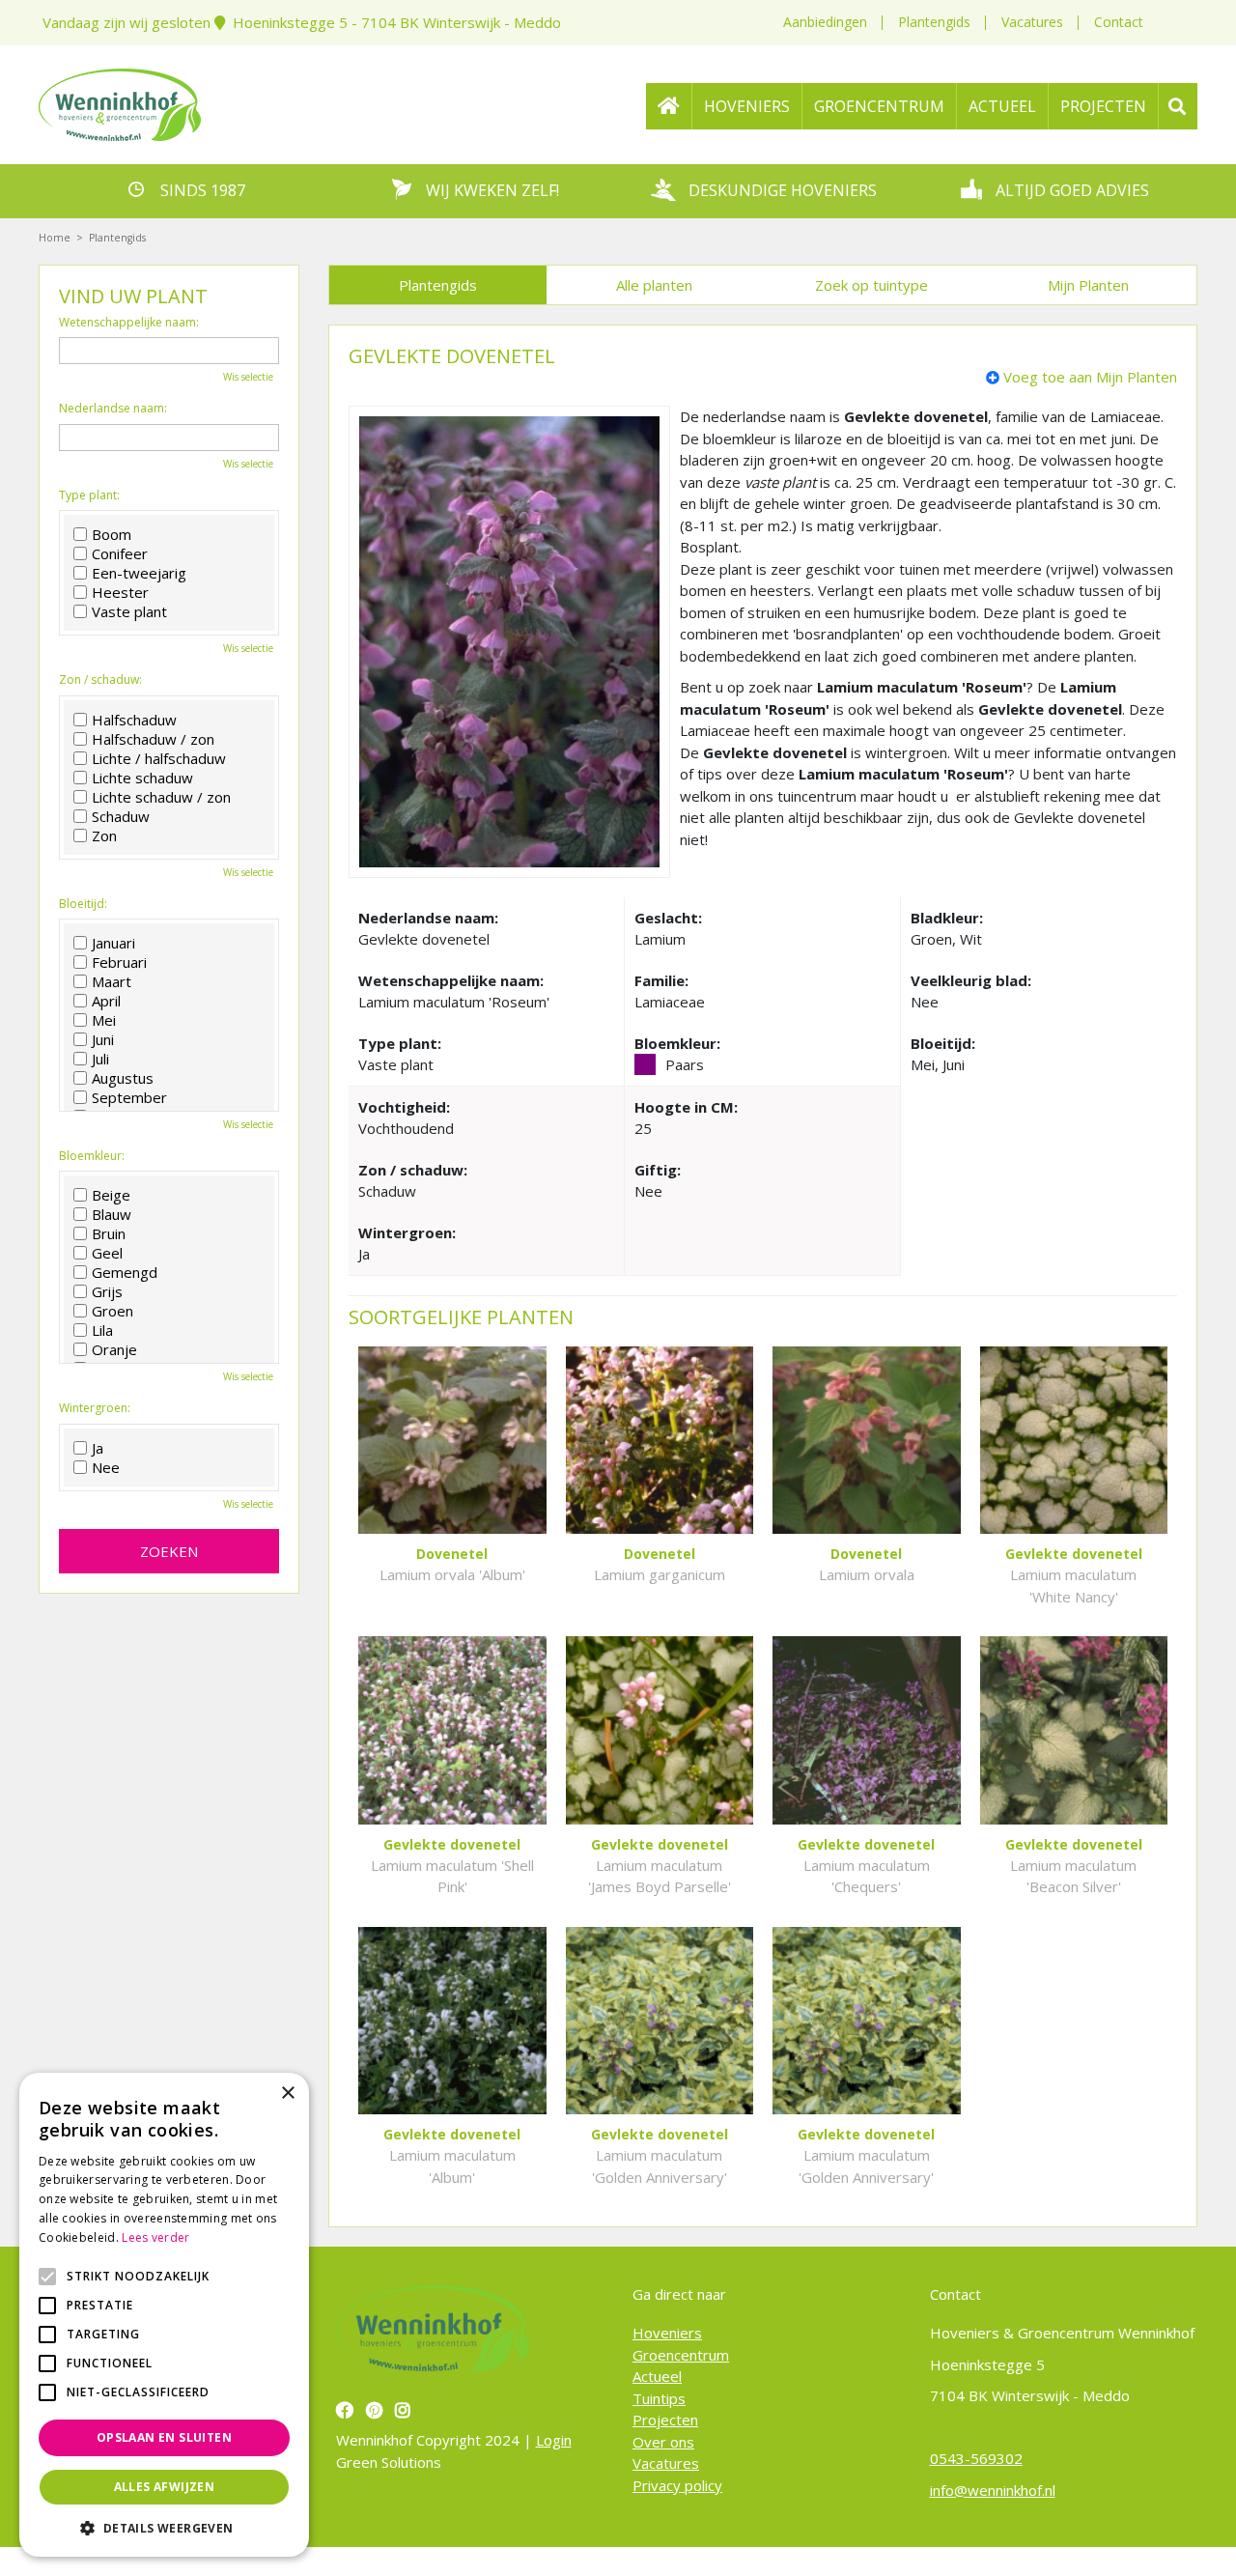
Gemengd (125, 1272)
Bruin (109, 1233)
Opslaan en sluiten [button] (164, 2437)
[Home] (669, 106)
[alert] (164, 2315)
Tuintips (659, 2398)
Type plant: (89, 495)
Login (554, 2440)
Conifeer (120, 553)
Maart (112, 981)
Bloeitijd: (83, 904)
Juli (100, 1059)
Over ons (663, 2442)
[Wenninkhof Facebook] (347, 2410)
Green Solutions (389, 2462)
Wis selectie (248, 377)
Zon (104, 835)
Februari (119, 962)
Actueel (657, 2376)
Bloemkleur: (92, 1156)
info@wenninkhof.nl (993, 2490)
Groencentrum (681, 2355)
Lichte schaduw (142, 778)
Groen (112, 1311)
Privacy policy (677, 2485)
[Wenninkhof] (120, 102)
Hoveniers (667, 2333)
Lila (102, 1330)
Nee (106, 1467)
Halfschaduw (134, 720)
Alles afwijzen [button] (165, 2487)
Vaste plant (129, 611)
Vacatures (1032, 22)
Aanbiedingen (825, 22)
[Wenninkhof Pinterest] (377, 2410)
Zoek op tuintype (871, 285)
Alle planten (654, 285)
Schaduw (121, 816)
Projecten (665, 2420)
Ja (98, 1448)
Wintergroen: (95, 1408)
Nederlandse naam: (113, 409)
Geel (107, 1253)
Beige (111, 1195)
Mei (104, 1020)
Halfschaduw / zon (153, 739)
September (129, 1097)
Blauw (112, 1214)
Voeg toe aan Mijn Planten (1090, 377)
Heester (120, 592)
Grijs (107, 1291)
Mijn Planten (1088, 285)
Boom (112, 534)
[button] (164, 2528)
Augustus (123, 1078)
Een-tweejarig (139, 573)
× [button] (287, 2094)
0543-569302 (976, 2458)
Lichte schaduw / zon (161, 797)
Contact (1119, 22)
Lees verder (155, 2237)
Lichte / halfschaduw (159, 758)
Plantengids (934, 22)
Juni (103, 1039)
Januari (113, 943)
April (106, 1001)
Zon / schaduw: (100, 680)
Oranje (114, 1349)
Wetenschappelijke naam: (129, 323)
